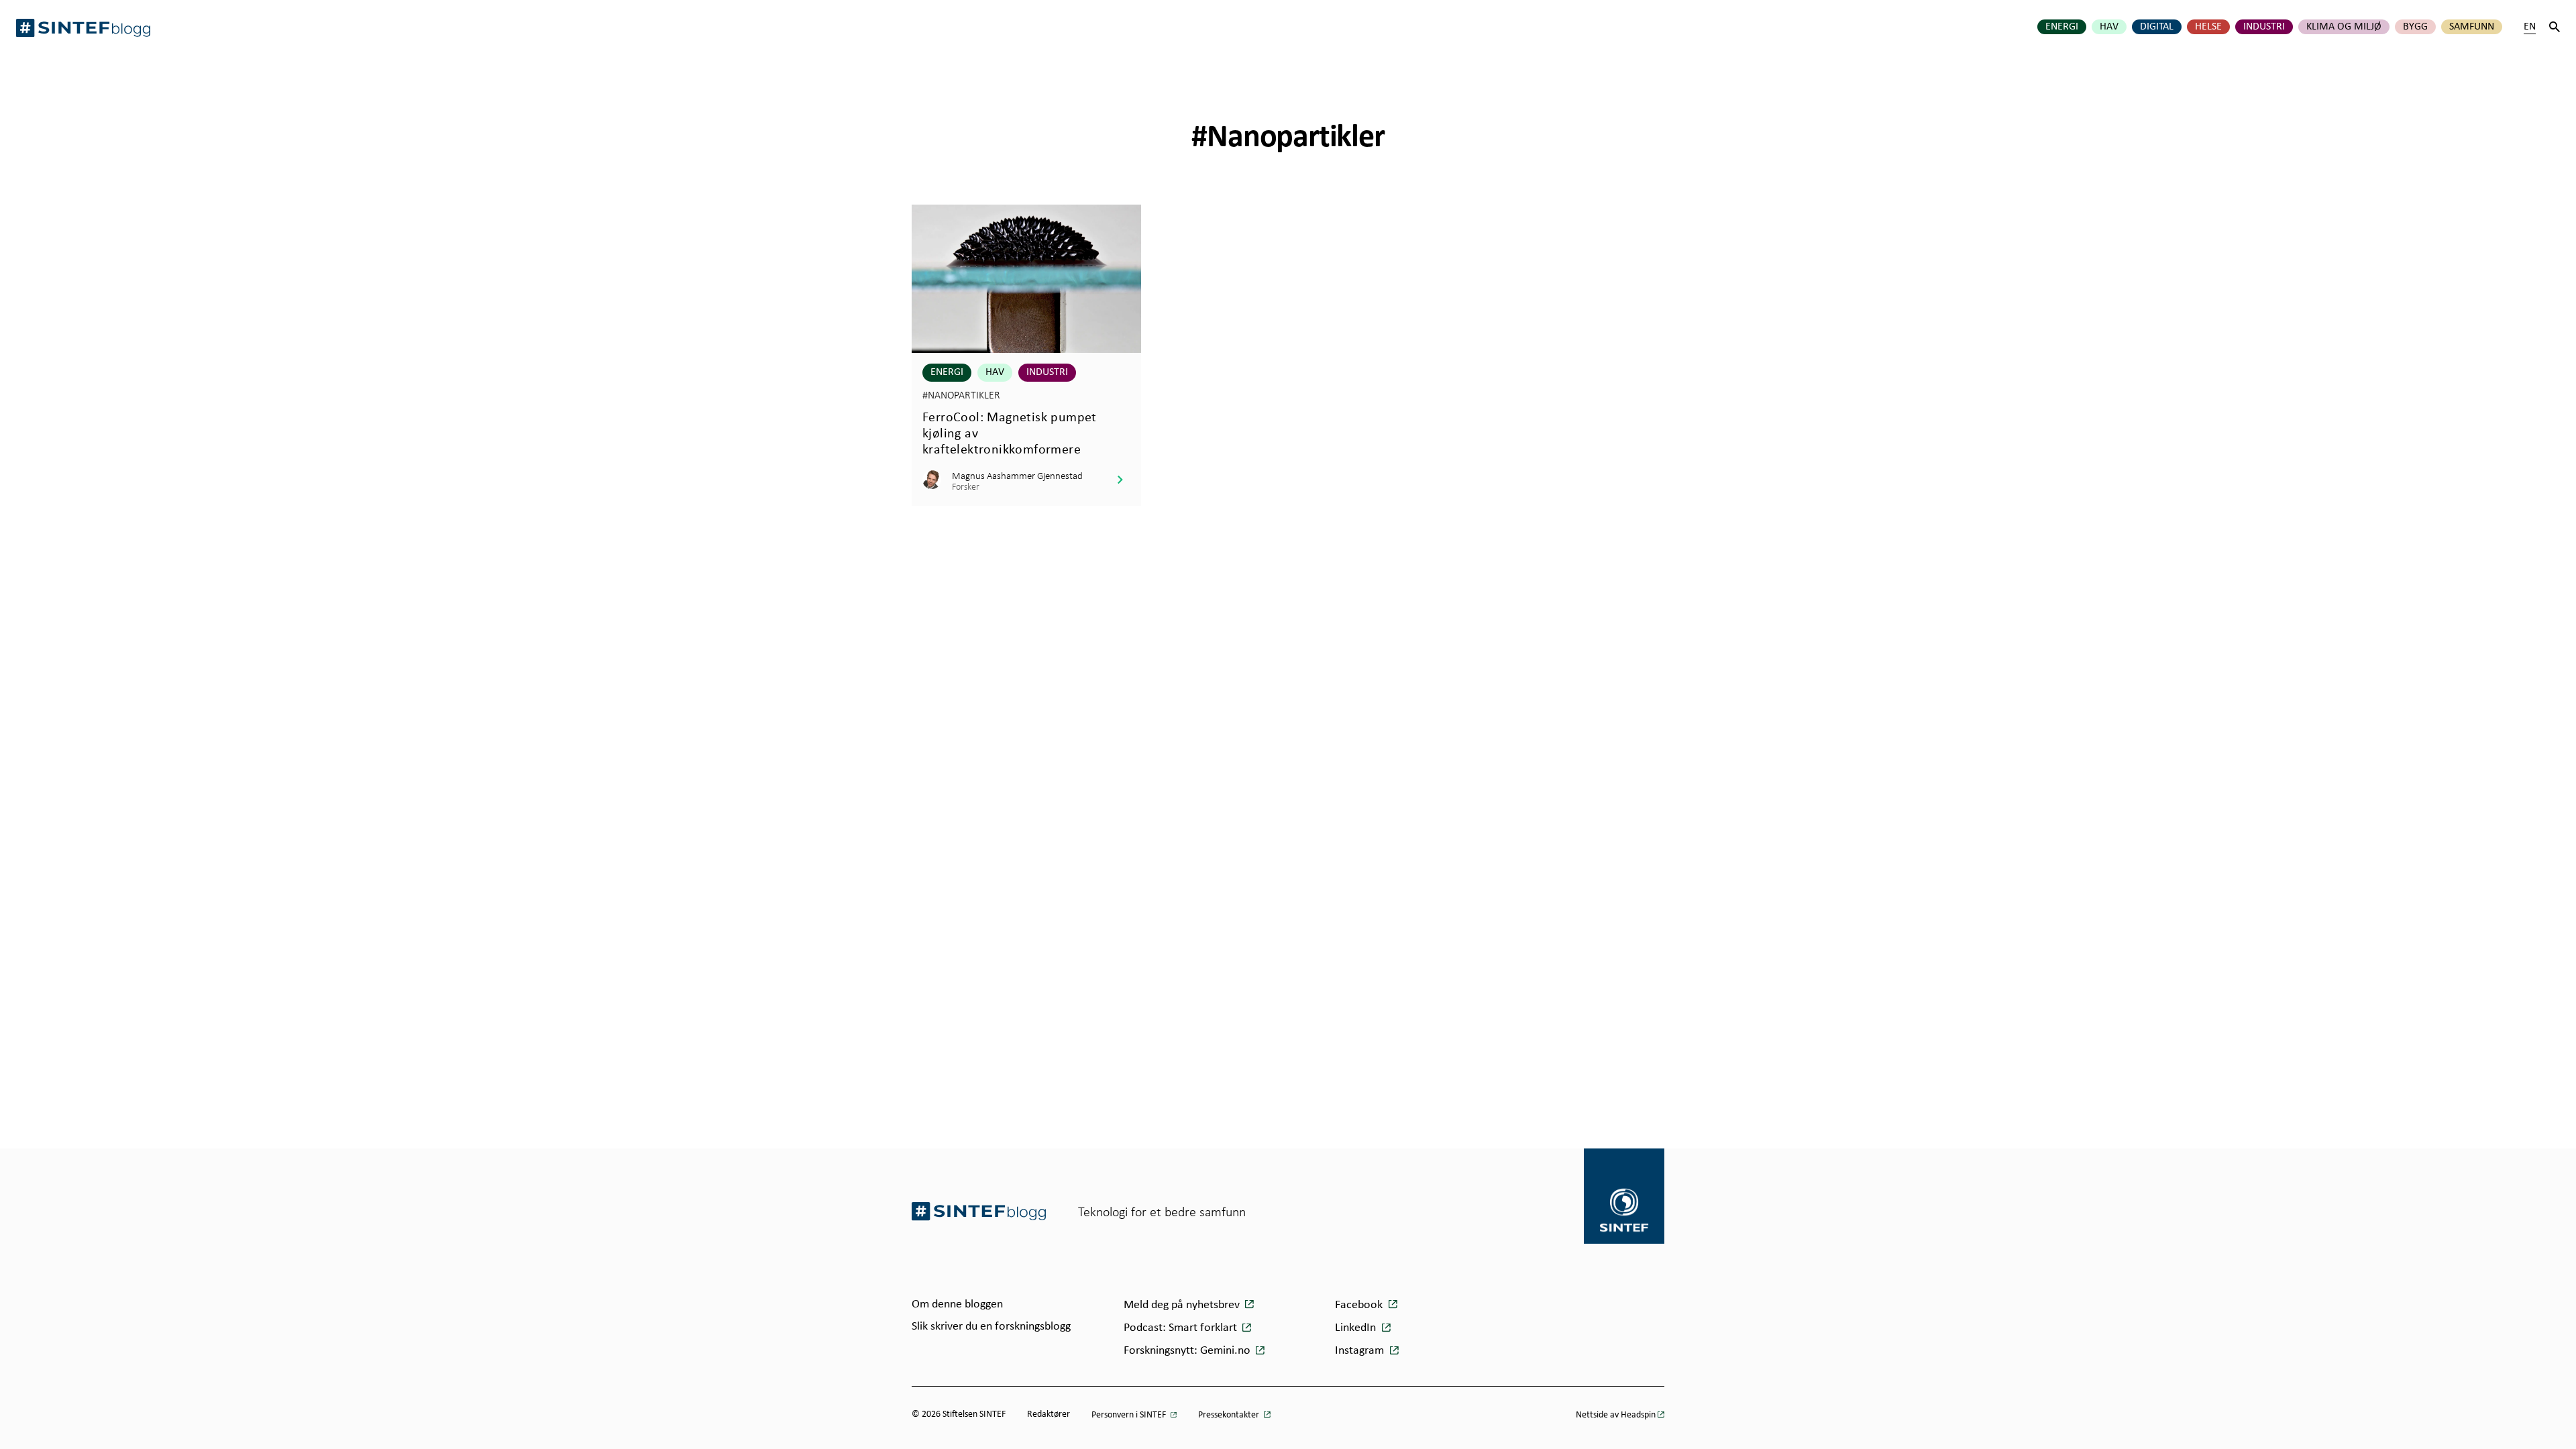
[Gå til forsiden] (979, 1211)
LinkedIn (1357, 1328)
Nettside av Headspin (1616, 1415)
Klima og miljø (2344, 27)
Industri (2264, 27)
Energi (2062, 27)
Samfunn (2472, 27)
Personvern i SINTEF (1130, 1415)
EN (2530, 27)
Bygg (2415, 27)
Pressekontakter (1230, 1415)
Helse (2208, 27)
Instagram (1361, 1351)
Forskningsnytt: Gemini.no (1188, 1351)
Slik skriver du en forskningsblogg (991, 1327)
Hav (2109, 27)
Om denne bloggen (957, 1304)
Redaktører (1049, 1414)
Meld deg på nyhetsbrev (1183, 1305)
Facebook (1360, 1305)
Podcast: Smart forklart (1182, 1328)
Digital (2157, 27)
